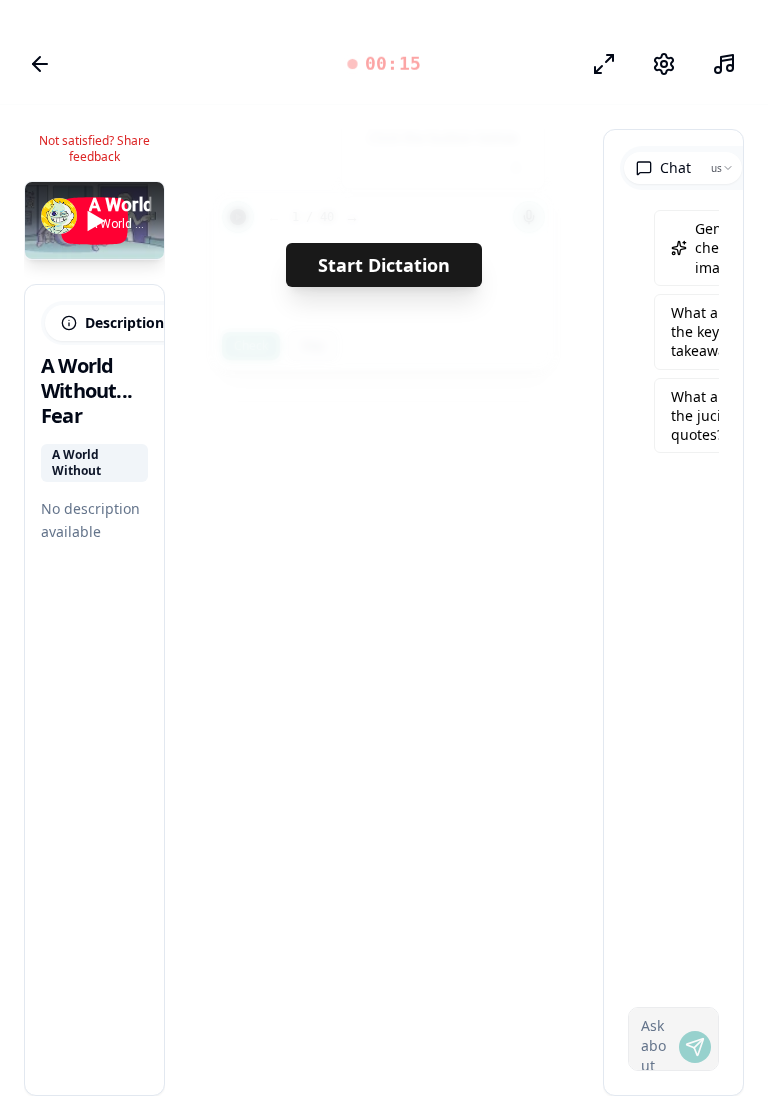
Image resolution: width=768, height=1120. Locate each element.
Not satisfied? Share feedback (94, 149)
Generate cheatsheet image (727, 248)
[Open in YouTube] (76, 214)
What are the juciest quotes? (706, 416)
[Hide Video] (132, 214)
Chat (675, 167)
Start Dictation (384, 265)
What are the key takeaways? (708, 332)
